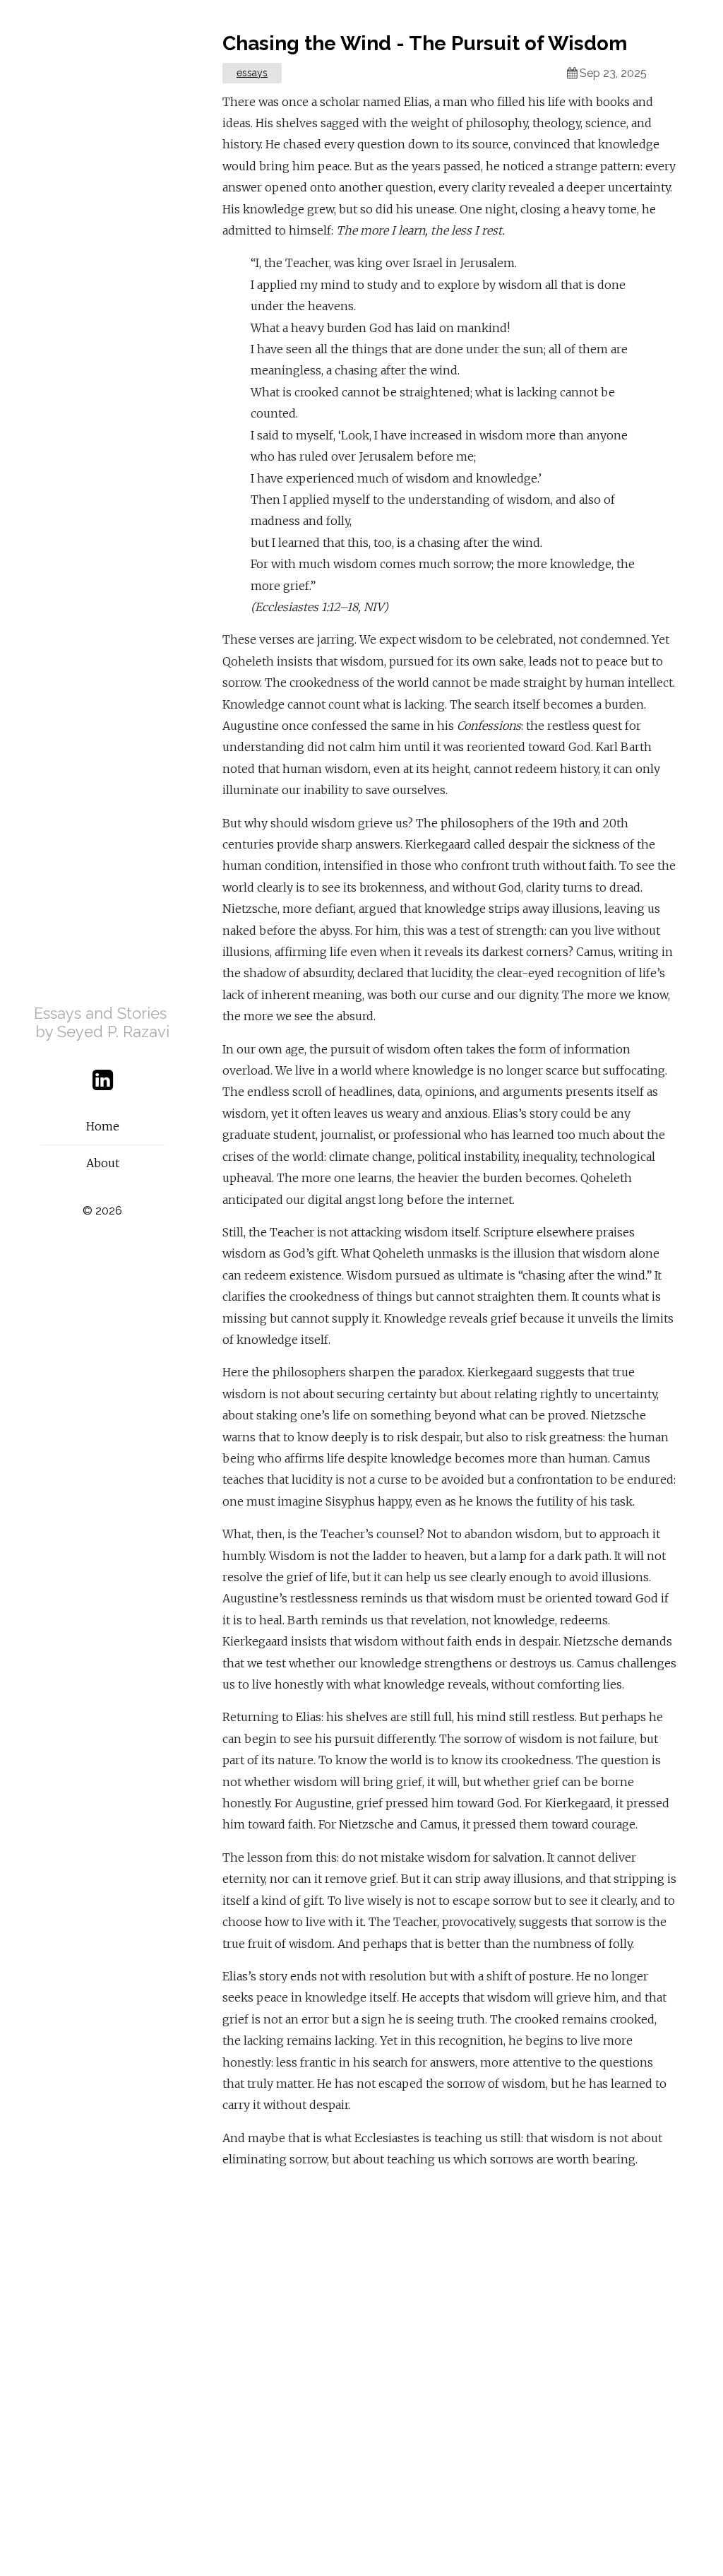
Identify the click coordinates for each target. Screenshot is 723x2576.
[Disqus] (450, 2365)
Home (103, 1126)
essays (252, 73)
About (103, 1163)
